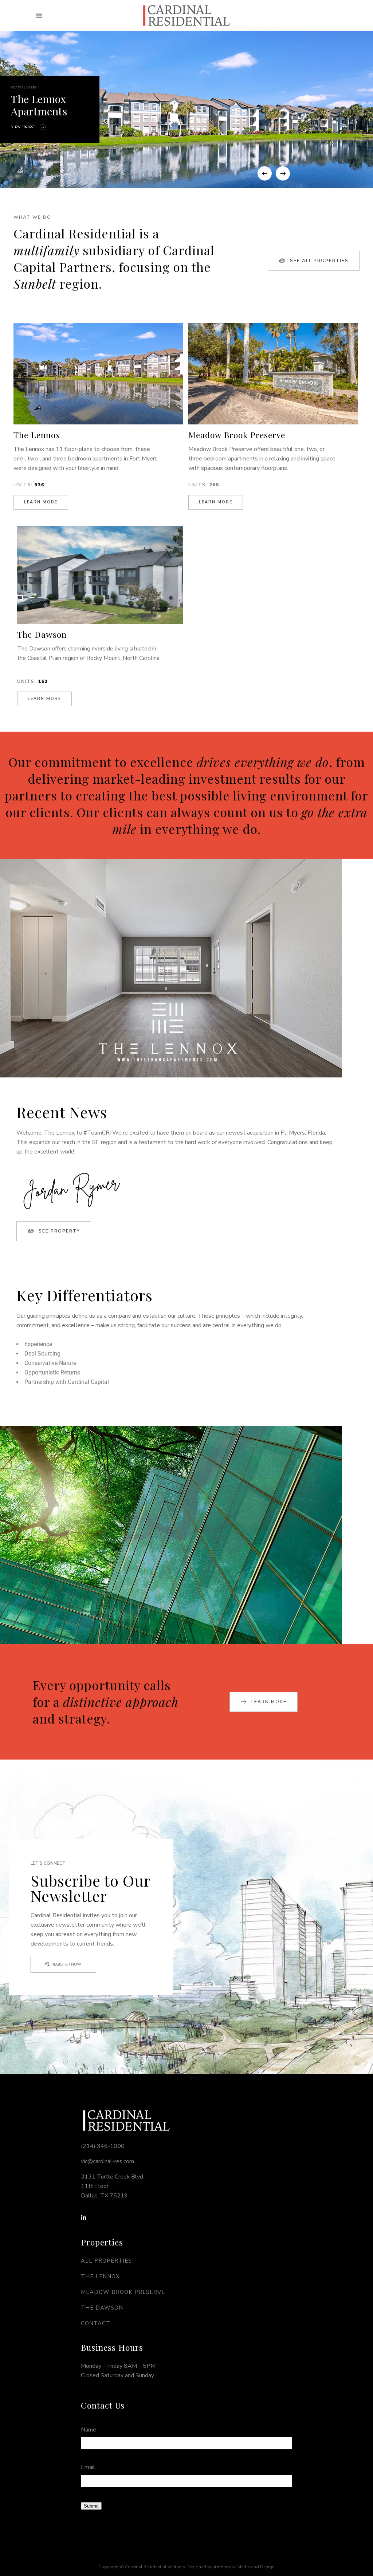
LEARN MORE (41, 502)
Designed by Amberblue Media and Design (231, 2567)
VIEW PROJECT (23, 127)
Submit (91, 2506)
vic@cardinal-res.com (107, 2161)
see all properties (319, 261)
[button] (39, 16)
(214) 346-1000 (103, 2146)
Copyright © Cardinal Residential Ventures (142, 2567)
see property (59, 1231)
